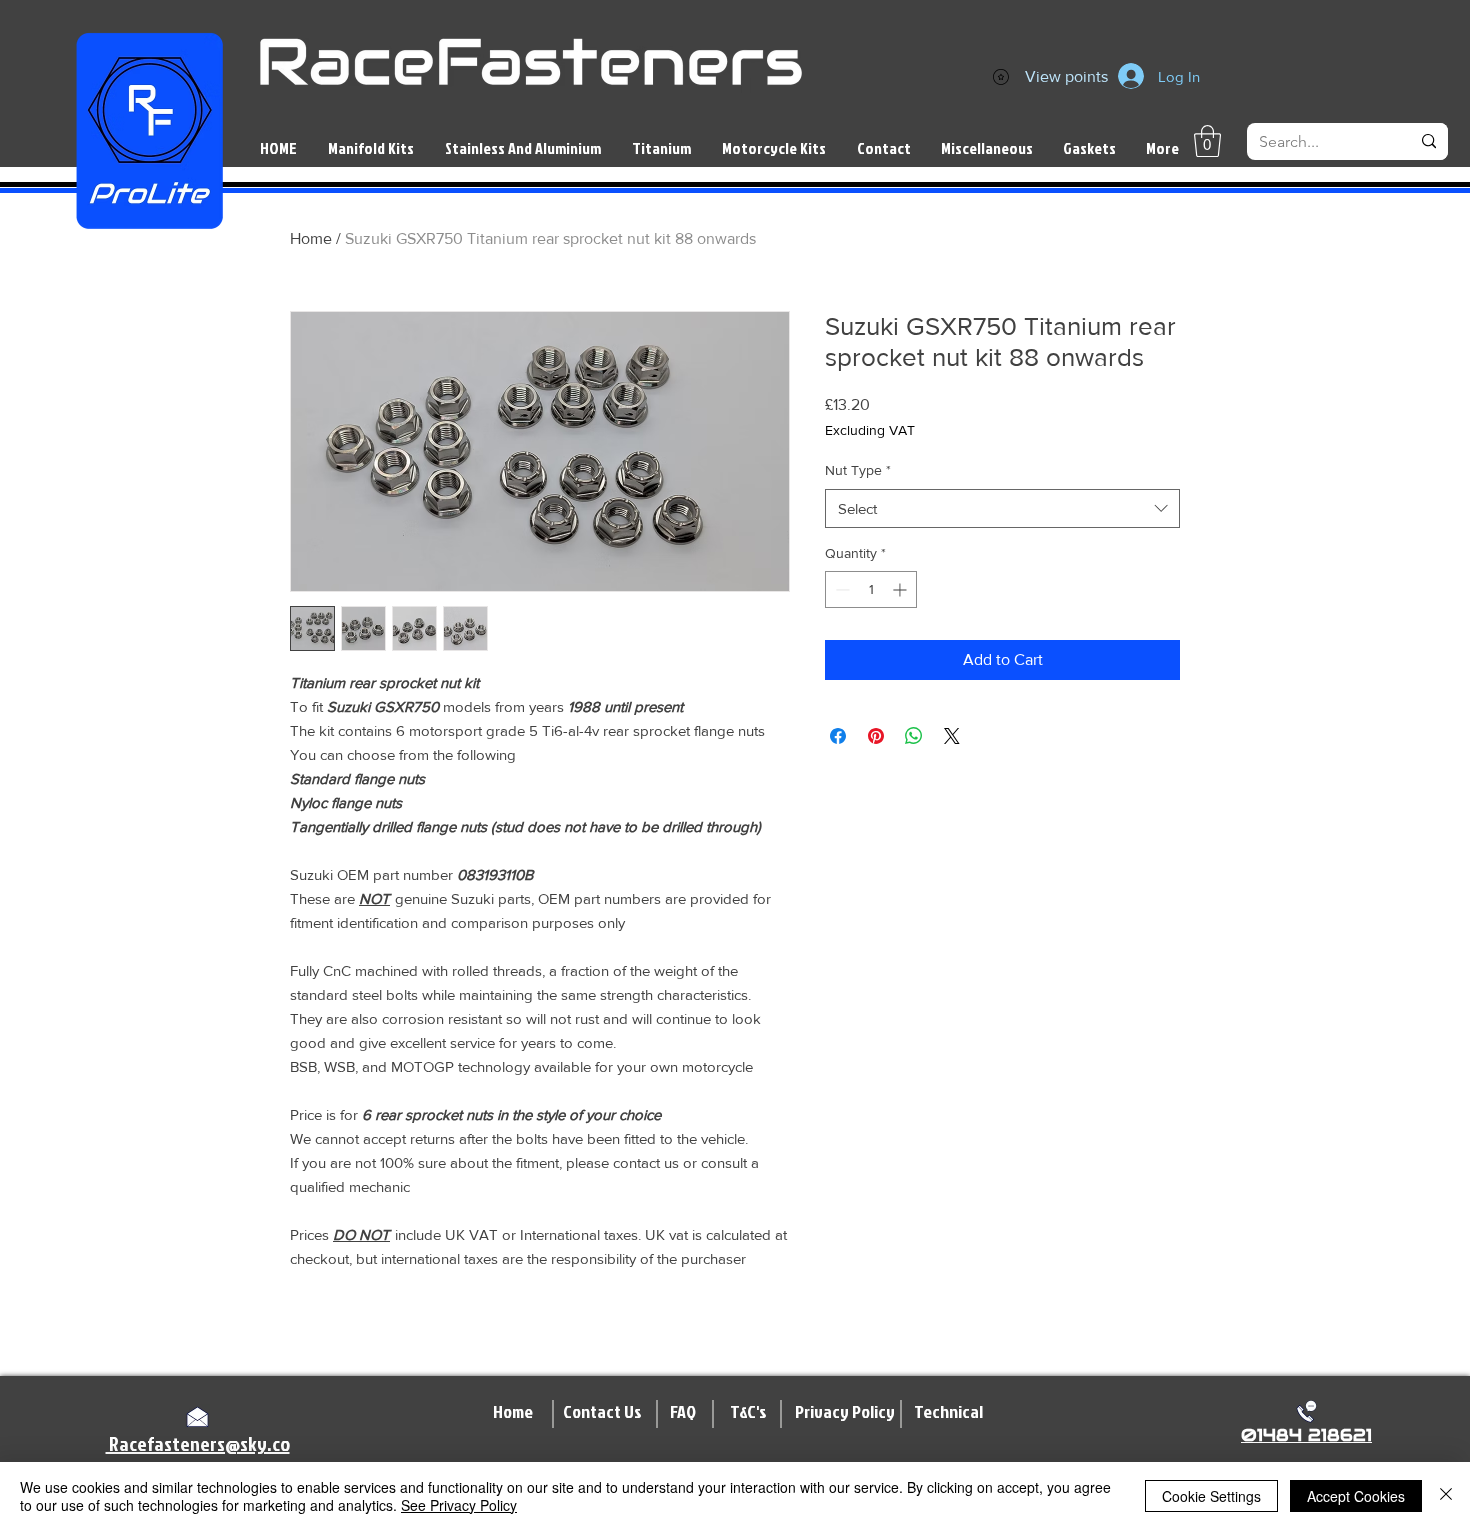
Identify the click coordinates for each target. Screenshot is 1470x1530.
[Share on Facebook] (838, 736)
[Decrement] (840, 589)
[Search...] (1429, 141)
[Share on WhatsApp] (914, 736)
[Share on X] (952, 736)
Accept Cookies (1356, 1496)
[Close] (1446, 1496)
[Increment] (901, 589)
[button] (1207, 141)
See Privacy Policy (459, 1505)
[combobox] (1002, 508)
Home (311, 238)
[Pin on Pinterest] (876, 736)
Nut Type (858, 470)
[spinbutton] (871, 589)
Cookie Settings (1211, 1496)
